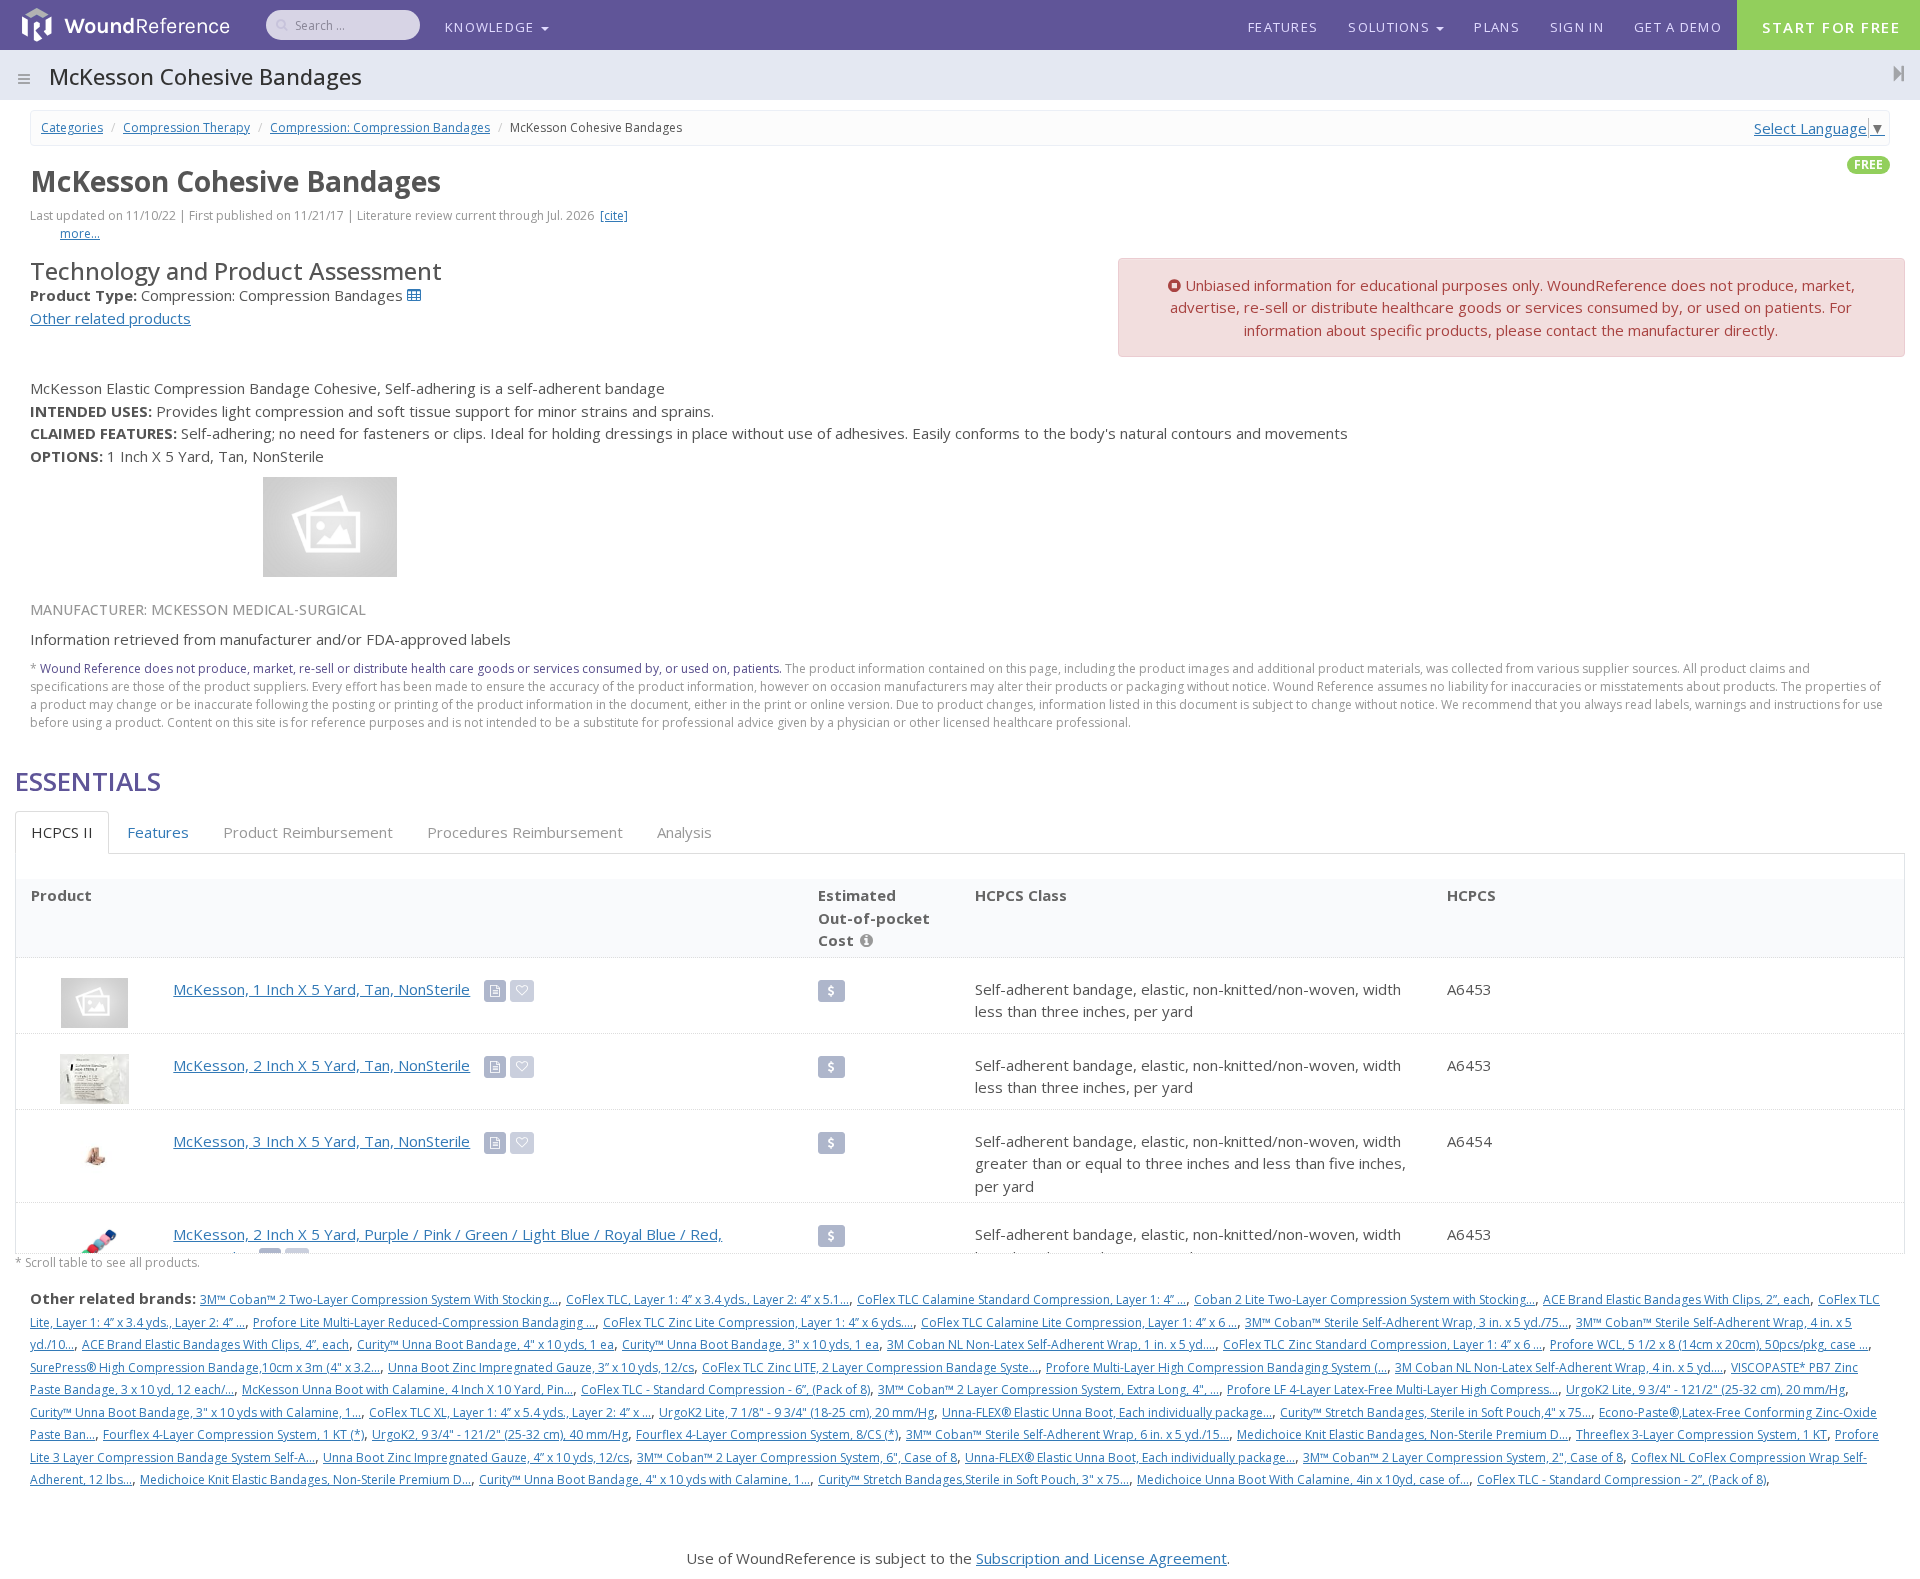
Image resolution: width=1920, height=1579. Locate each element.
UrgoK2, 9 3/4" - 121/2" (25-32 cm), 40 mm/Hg (500, 1434)
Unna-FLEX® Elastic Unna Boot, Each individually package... (1107, 1412)
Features (1283, 27)
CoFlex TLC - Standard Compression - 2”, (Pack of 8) (1621, 1479)
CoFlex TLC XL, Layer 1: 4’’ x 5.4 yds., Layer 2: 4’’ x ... (510, 1412)
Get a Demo (1678, 27)
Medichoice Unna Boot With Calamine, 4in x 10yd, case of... (1303, 1479)
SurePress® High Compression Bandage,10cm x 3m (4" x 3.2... (205, 1367)
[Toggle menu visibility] (24, 79)
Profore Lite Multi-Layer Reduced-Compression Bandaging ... (424, 1322)
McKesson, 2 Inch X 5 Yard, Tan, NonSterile (321, 1065)
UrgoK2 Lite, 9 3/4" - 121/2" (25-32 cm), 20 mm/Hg (1705, 1389)
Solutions (1391, 27)
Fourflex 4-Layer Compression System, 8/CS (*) (767, 1434)
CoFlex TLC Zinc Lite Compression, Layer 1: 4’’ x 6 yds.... (758, 1322)
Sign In (1577, 27)
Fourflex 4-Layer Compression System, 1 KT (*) (233, 1434)
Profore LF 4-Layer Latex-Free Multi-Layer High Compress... (1392, 1389)
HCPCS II (62, 832)
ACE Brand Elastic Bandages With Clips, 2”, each (1676, 1299)
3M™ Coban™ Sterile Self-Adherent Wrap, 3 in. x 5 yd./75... (1406, 1322)
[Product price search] (831, 991)
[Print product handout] (495, 991)
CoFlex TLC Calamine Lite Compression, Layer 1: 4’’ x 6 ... (1079, 1322)
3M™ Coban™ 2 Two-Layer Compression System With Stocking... (379, 1299)
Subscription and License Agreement (1101, 1558)
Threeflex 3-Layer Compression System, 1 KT (1701, 1434)
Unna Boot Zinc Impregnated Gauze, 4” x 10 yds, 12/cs (476, 1457)
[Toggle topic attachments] (1893, 73)
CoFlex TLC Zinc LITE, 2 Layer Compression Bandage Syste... (870, 1367)
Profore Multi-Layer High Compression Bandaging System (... (1216, 1367)
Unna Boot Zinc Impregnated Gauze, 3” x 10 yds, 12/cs (541, 1367)
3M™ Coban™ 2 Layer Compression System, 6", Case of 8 (797, 1457)
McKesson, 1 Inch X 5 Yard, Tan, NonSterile (321, 989)
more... (80, 233)
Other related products (110, 318)
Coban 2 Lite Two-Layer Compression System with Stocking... (1364, 1299)
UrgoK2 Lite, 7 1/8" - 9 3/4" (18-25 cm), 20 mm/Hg (796, 1412)
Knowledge (492, 27)
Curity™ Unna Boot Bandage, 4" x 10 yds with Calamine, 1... (644, 1479)
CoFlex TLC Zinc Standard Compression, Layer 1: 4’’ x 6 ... (1382, 1344)
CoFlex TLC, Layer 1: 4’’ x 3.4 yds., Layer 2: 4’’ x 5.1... (707, 1299)
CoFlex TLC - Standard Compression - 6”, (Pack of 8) (725, 1389)
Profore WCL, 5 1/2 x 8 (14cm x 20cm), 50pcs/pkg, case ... (1709, 1344)
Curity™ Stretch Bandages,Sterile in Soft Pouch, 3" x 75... (973, 1479)
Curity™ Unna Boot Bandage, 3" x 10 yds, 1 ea (750, 1344)
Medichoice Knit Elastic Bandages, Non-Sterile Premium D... (1402, 1434)
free (1868, 164)
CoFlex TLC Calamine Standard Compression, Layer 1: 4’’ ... (1021, 1299)
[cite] (614, 215)
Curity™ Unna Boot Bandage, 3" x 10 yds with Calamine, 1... (195, 1412)
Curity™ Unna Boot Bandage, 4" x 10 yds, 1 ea (485, 1344)
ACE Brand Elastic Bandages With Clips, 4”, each (215, 1344)
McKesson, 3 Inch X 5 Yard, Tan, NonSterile (321, 1141)
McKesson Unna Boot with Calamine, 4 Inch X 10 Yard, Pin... (407, 1389)
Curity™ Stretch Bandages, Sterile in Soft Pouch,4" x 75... (1435, 1412)
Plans (1497, 27)
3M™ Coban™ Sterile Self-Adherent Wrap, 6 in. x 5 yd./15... (1067, 1434)
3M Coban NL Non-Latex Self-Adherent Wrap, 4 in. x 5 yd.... (1559, 1367)
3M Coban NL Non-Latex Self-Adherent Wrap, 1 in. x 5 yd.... (1051, 1344)
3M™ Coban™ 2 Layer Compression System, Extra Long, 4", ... (1048, 1389)
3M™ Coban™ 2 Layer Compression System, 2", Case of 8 (1463, 1457)
